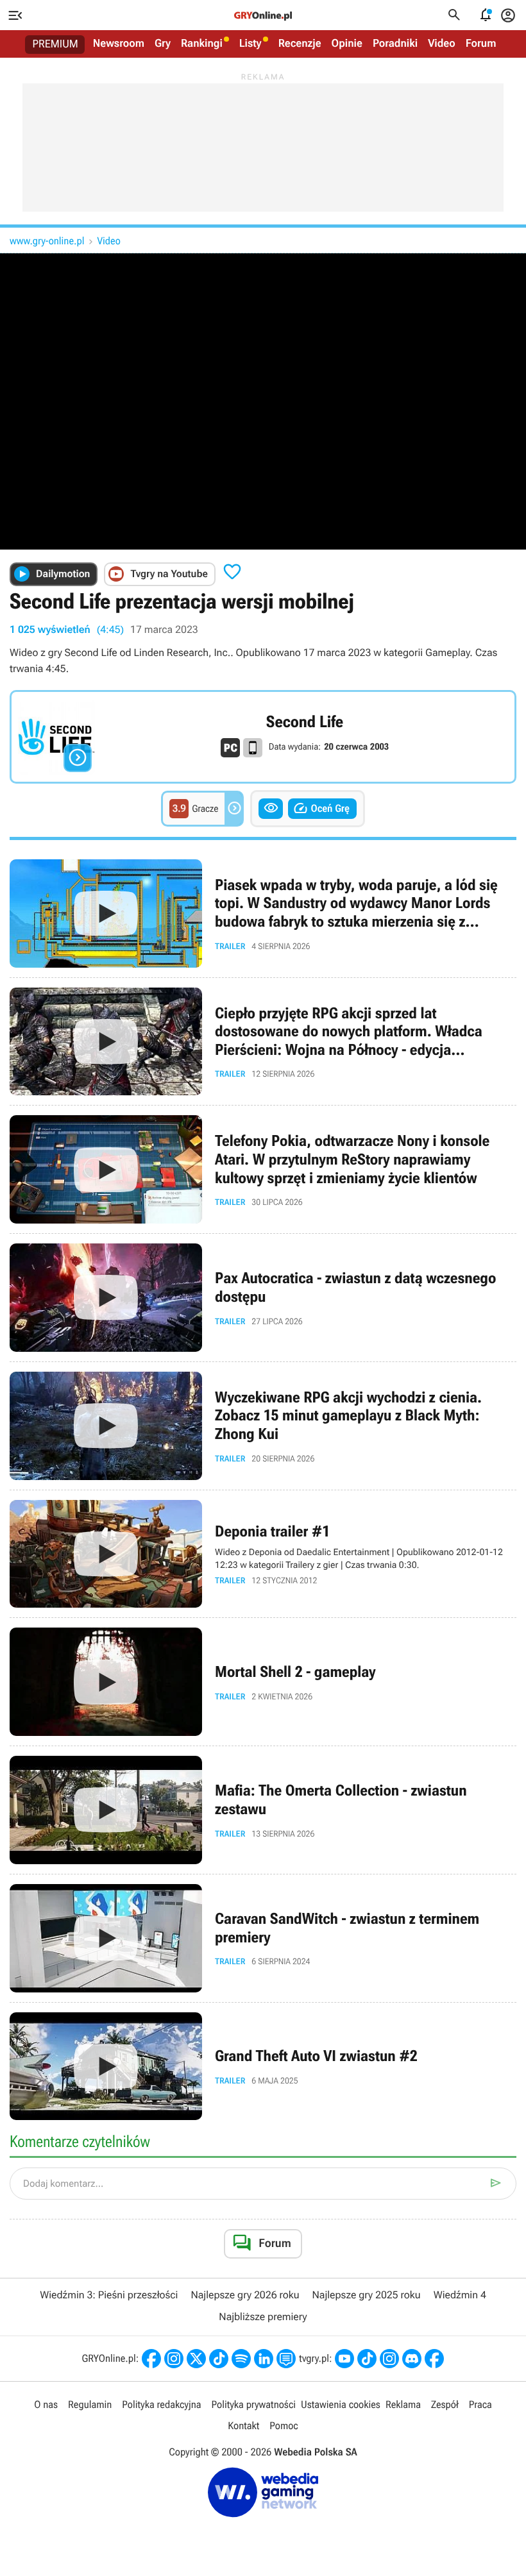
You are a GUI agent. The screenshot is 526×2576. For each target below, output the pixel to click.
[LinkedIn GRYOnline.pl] (264, 2359)
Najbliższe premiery (263, 2317)
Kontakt (243, 2426)
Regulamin (90, 2404)
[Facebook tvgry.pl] (434, 2359)
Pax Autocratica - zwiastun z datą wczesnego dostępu (263, 1298)
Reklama (403, 2404)
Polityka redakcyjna (161, 2404)
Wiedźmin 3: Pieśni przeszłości (109, 2295)
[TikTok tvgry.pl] (367, 2359)
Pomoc (284, 2426)
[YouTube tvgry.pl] (344, 2359)
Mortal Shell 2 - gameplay (263, 1682)
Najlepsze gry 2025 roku (367, 2295)
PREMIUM (55, 44)
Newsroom (119, 44)
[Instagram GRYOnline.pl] (174, 2359)
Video (442, 44)
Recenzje (300, 44)
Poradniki (395, 44)
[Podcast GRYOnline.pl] (241, 2359)
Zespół (445, 2404)
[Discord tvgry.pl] (412, 2359)
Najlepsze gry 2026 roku (245, 2295)
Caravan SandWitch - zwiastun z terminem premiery (263, 1938)
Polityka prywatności (253, 2404)
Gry (163, 44)
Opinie (347, 44)
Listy (250, 44)
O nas (46, 2404)
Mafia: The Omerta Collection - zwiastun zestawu (263, 1810)
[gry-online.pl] (263, 15)
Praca (480, 2404)
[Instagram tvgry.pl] (389, 2359)
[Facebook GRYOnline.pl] (151, 2359)
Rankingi (202, 44)
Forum (481, 44)
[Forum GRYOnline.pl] (286, 2359)
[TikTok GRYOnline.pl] (219, 2359)
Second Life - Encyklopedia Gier (263, 737)
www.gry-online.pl (47, 241)
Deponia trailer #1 (263, 1554)
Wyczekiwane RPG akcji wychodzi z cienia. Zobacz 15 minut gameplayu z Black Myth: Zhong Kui (263, 1426)
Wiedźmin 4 (460, 2295)
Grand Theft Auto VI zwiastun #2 (263, 2067)
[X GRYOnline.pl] (196, 2359)
